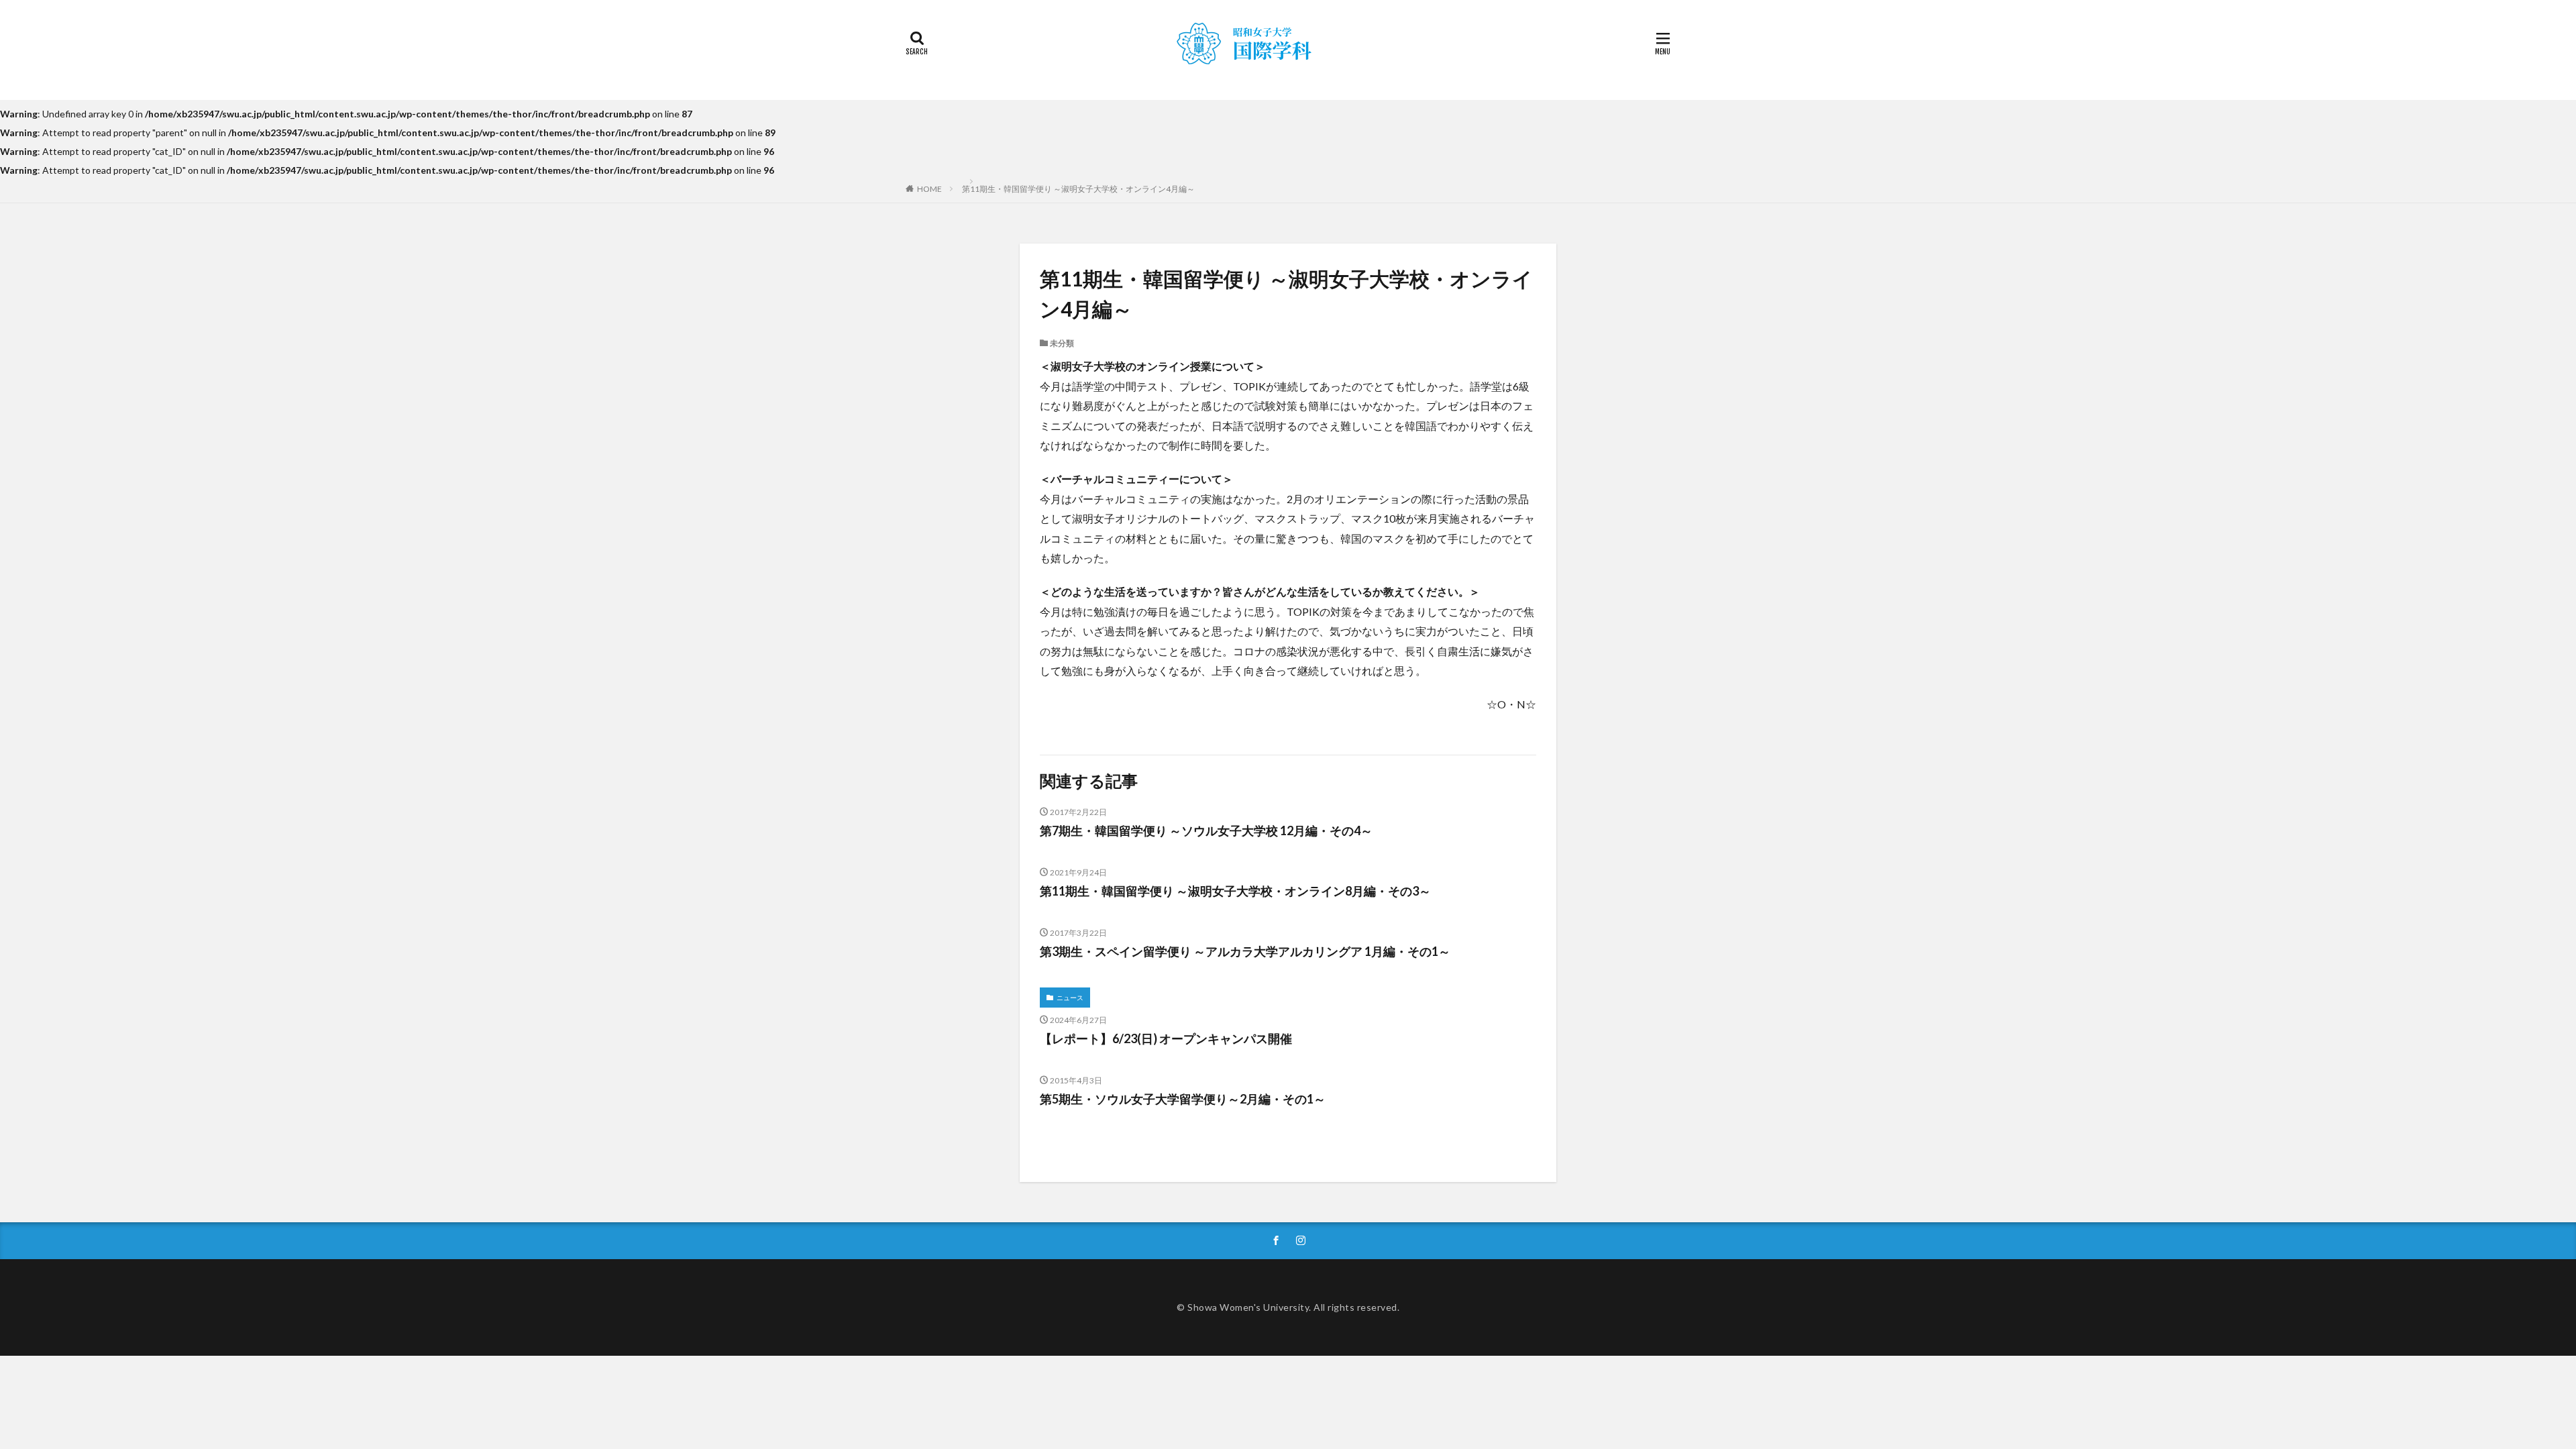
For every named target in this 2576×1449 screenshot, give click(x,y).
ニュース (1070, 998)
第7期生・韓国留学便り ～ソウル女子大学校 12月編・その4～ (1206, 830)
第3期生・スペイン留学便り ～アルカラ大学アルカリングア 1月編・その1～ (1245, 951)
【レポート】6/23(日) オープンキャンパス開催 (1166, 1038)
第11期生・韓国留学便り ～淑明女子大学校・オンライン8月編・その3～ (1235, 891)
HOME (929, 189)
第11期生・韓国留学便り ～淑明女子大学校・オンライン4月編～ (1078, 189)
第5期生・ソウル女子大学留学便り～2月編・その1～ (1183, 1099)
